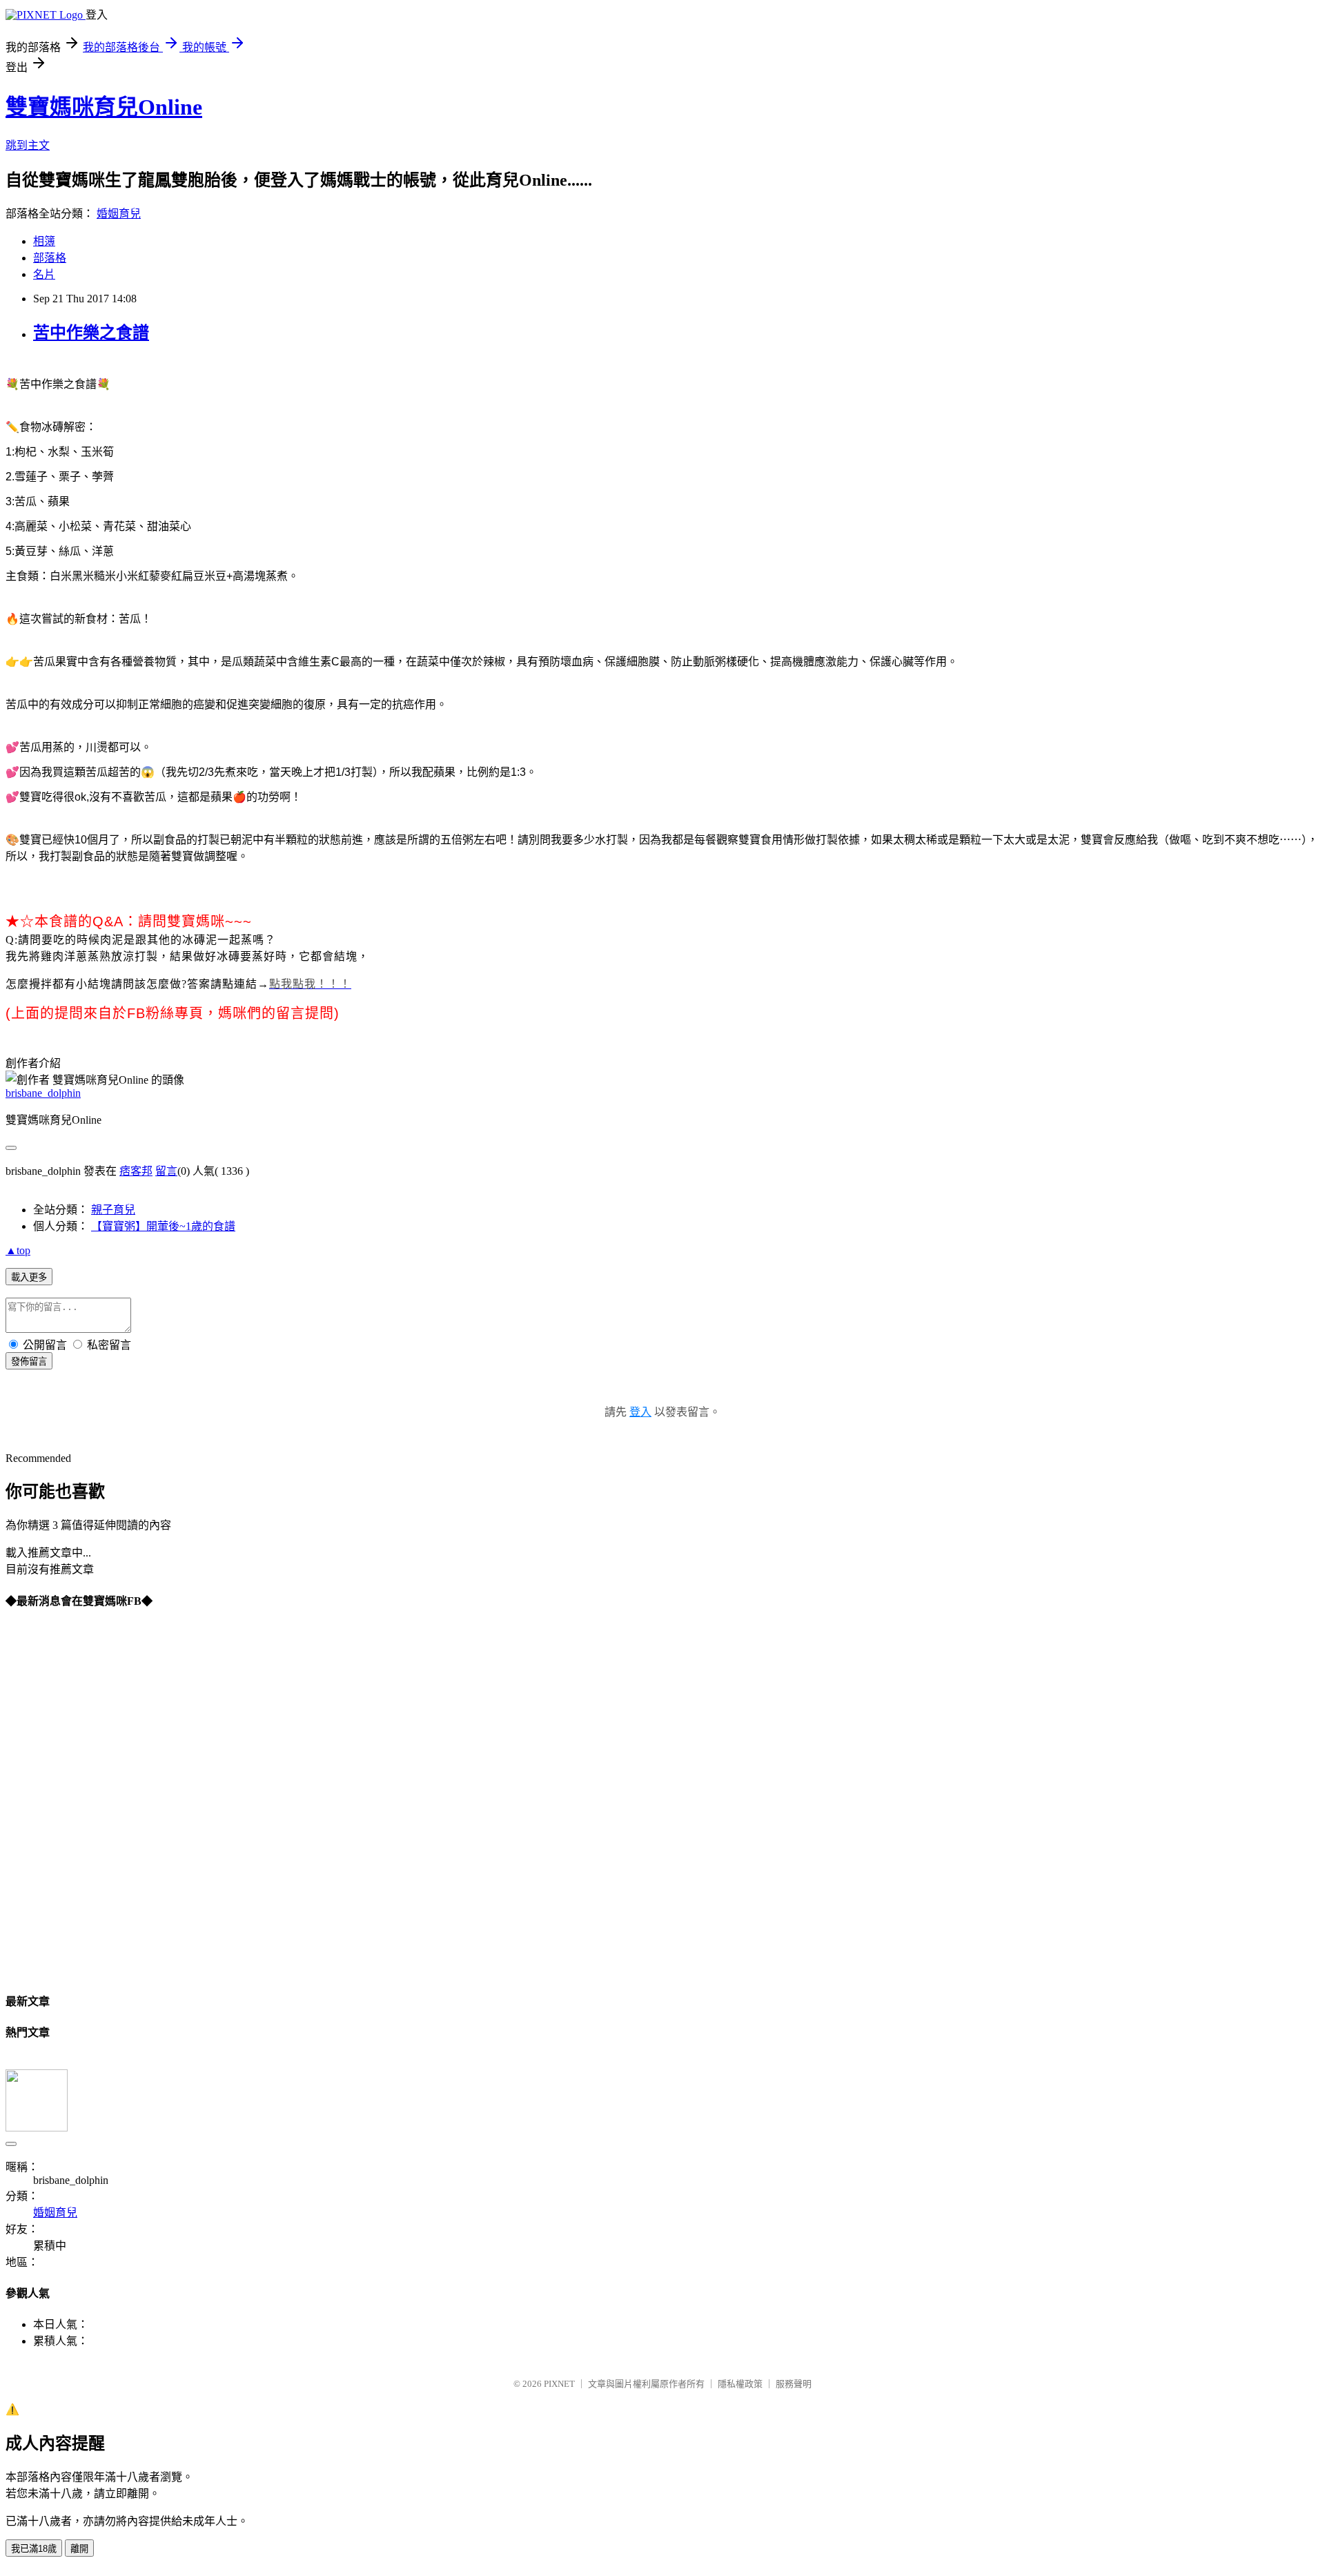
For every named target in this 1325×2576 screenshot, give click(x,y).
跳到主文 (28, 145)
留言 (166, 1171)
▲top (18, 1250)
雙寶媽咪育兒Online (104, 107)
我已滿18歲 (34, 2549)
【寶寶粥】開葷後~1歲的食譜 (163, 1226)
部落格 (50, 258)
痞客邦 (136, 1171)
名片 (44, 274)
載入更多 (29, 1277)
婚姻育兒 (119, 214)
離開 (79, 2549)
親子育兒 (113, 1210)
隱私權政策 (740, 2384)
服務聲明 (794, 2384)
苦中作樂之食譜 (91, 333)
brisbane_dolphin (43, 1093)
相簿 (44, 241)
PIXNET (559, 2384)
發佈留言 (29, 1362)
